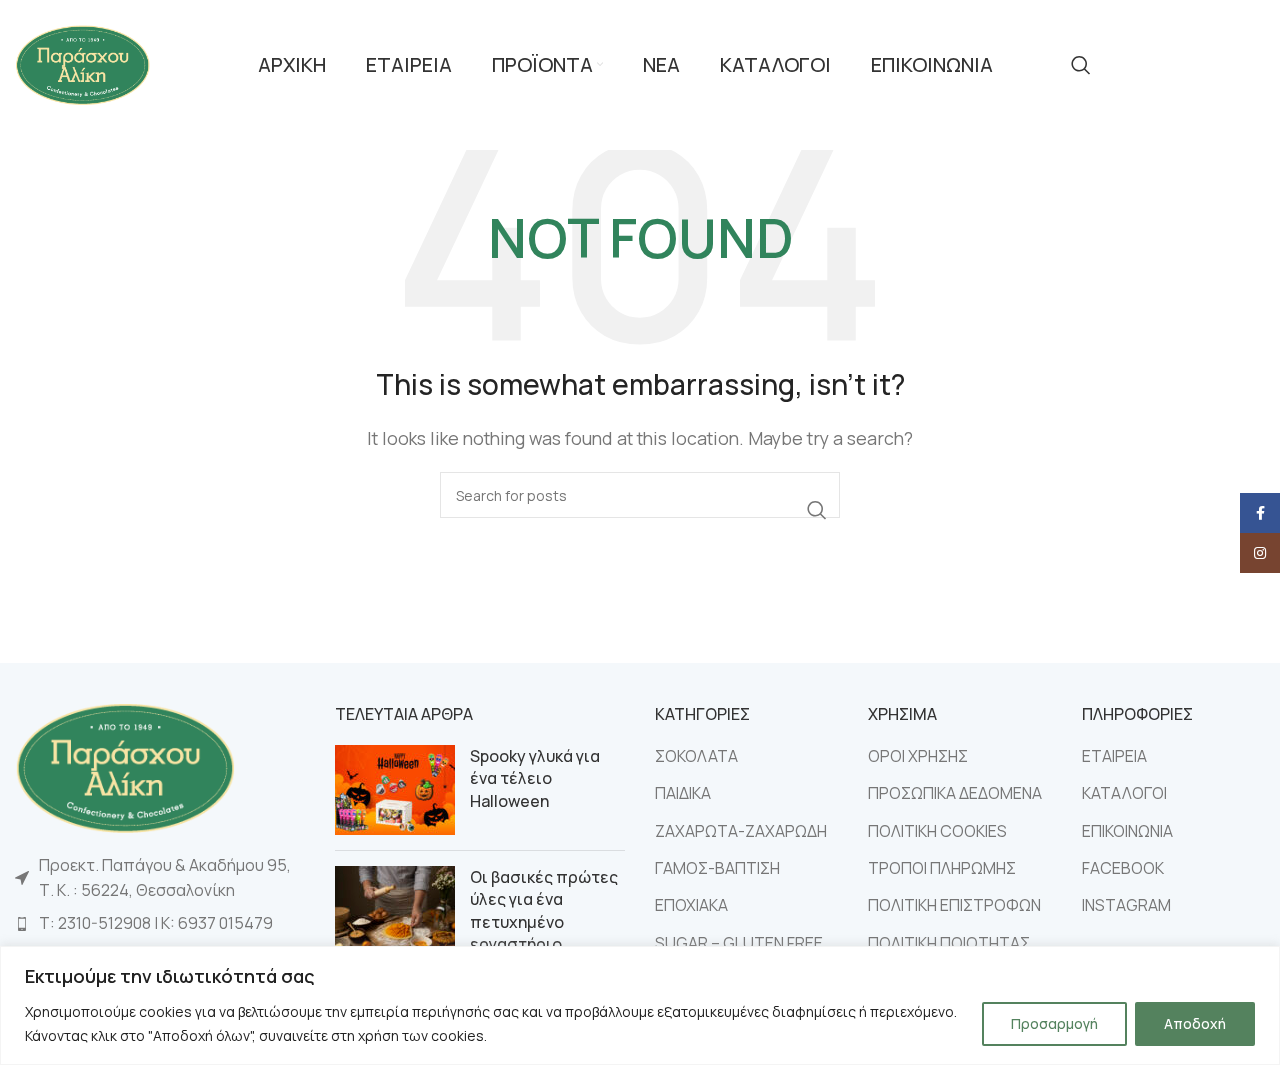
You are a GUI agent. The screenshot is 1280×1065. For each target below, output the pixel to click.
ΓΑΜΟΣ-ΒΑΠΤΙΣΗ (717, 868)
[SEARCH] (817, 510)
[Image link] (125, 766)
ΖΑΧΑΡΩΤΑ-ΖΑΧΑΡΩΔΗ (741, 831)
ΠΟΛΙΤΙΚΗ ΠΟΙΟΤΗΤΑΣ (949, 943)
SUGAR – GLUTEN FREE (739, 943)
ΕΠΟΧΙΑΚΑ (691, 905)
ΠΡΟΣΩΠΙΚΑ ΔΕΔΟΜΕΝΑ (955, 793)
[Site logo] (82, 63)
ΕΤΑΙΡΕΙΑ (1114, 756)
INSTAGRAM (1126, 905)
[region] (640, 1005)
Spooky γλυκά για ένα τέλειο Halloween (535, 778)
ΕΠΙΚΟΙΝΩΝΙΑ (1127, 831)
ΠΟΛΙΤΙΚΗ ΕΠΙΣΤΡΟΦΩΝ (954, 905)
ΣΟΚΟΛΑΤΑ (696, 756)
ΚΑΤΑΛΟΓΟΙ (1124, 793)
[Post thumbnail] (395, 790)
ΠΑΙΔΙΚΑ (683, 793)
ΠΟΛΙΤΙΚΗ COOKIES (937, 831)
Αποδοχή (1195, 1023)
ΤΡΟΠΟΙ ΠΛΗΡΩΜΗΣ (942, 868)
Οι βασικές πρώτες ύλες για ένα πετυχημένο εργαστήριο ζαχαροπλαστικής (544, 922)
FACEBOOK (1123, 868)
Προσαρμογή (1054, 1023)
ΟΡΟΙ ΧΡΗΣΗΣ (918, 756)
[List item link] (160, 924)
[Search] (1081, 65)
